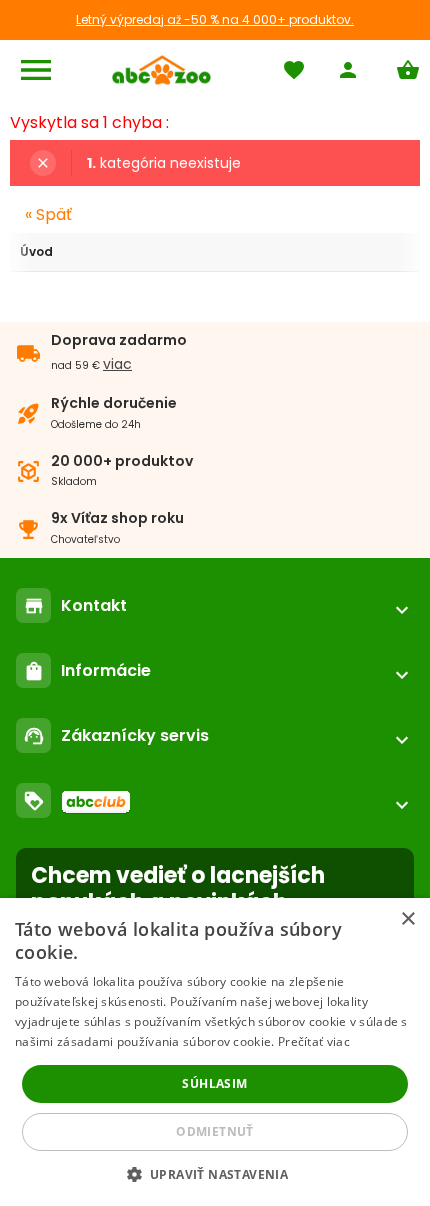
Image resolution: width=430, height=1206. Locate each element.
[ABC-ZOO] (161, 70)
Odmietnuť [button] (215, 1131)
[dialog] (215, 1052)
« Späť (48, 214)
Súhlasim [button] (214, 1083)
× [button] (407, 919)
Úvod (36, 251)
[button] (215, 1173)
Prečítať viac (314, 1041)
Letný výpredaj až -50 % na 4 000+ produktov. (215, 19)
